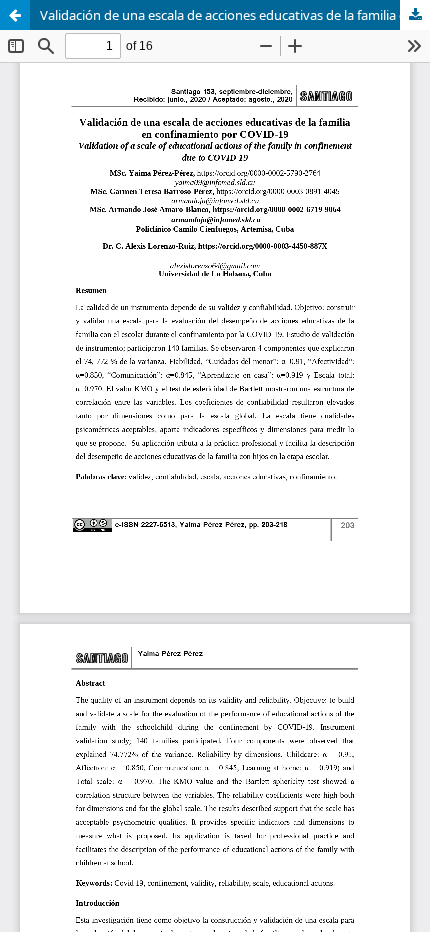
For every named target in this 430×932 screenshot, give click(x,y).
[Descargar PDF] (415, 15)
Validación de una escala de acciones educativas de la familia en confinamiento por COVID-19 (235, 15)
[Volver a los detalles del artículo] (15, 15)
